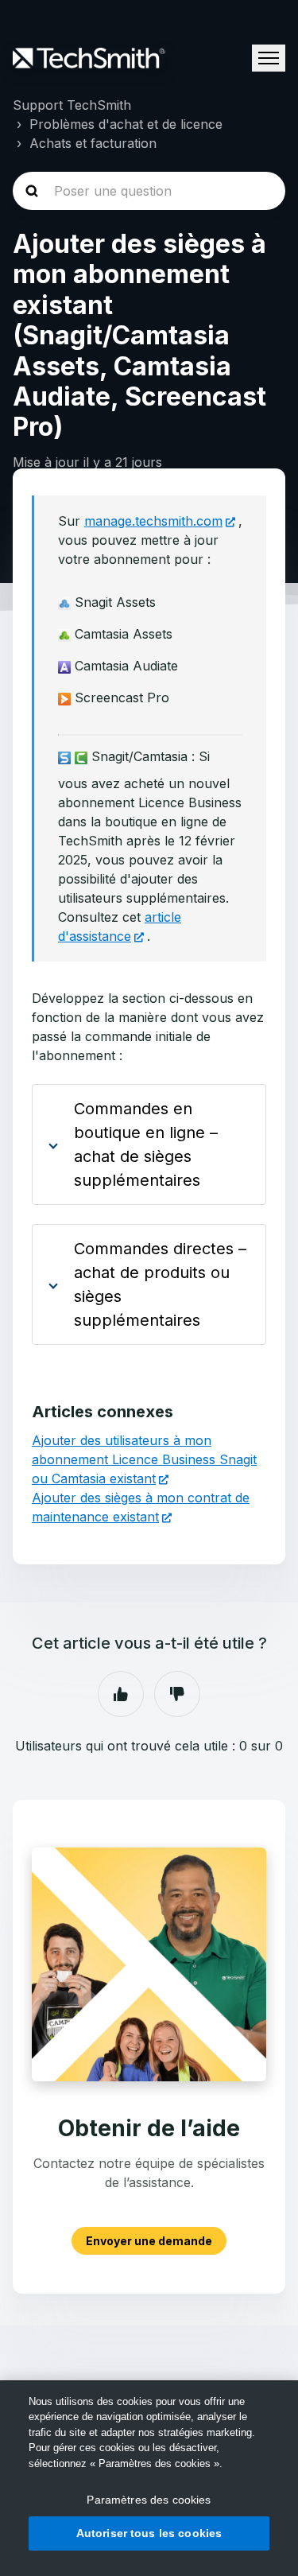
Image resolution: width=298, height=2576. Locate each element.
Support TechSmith (72, 105)
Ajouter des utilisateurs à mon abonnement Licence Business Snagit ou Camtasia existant (144, 1459)
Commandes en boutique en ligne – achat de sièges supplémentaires (146, 1144)
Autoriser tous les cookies (149, 2533)
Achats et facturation (93, 143)
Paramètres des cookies (149, 2500)
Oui (121, 1694)
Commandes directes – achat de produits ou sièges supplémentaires (160, 1284)
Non (177, 1694)
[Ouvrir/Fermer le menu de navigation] (269, 58)
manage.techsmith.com (153, 521)
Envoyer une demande (149, 2241)
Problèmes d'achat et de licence (126, 124)
